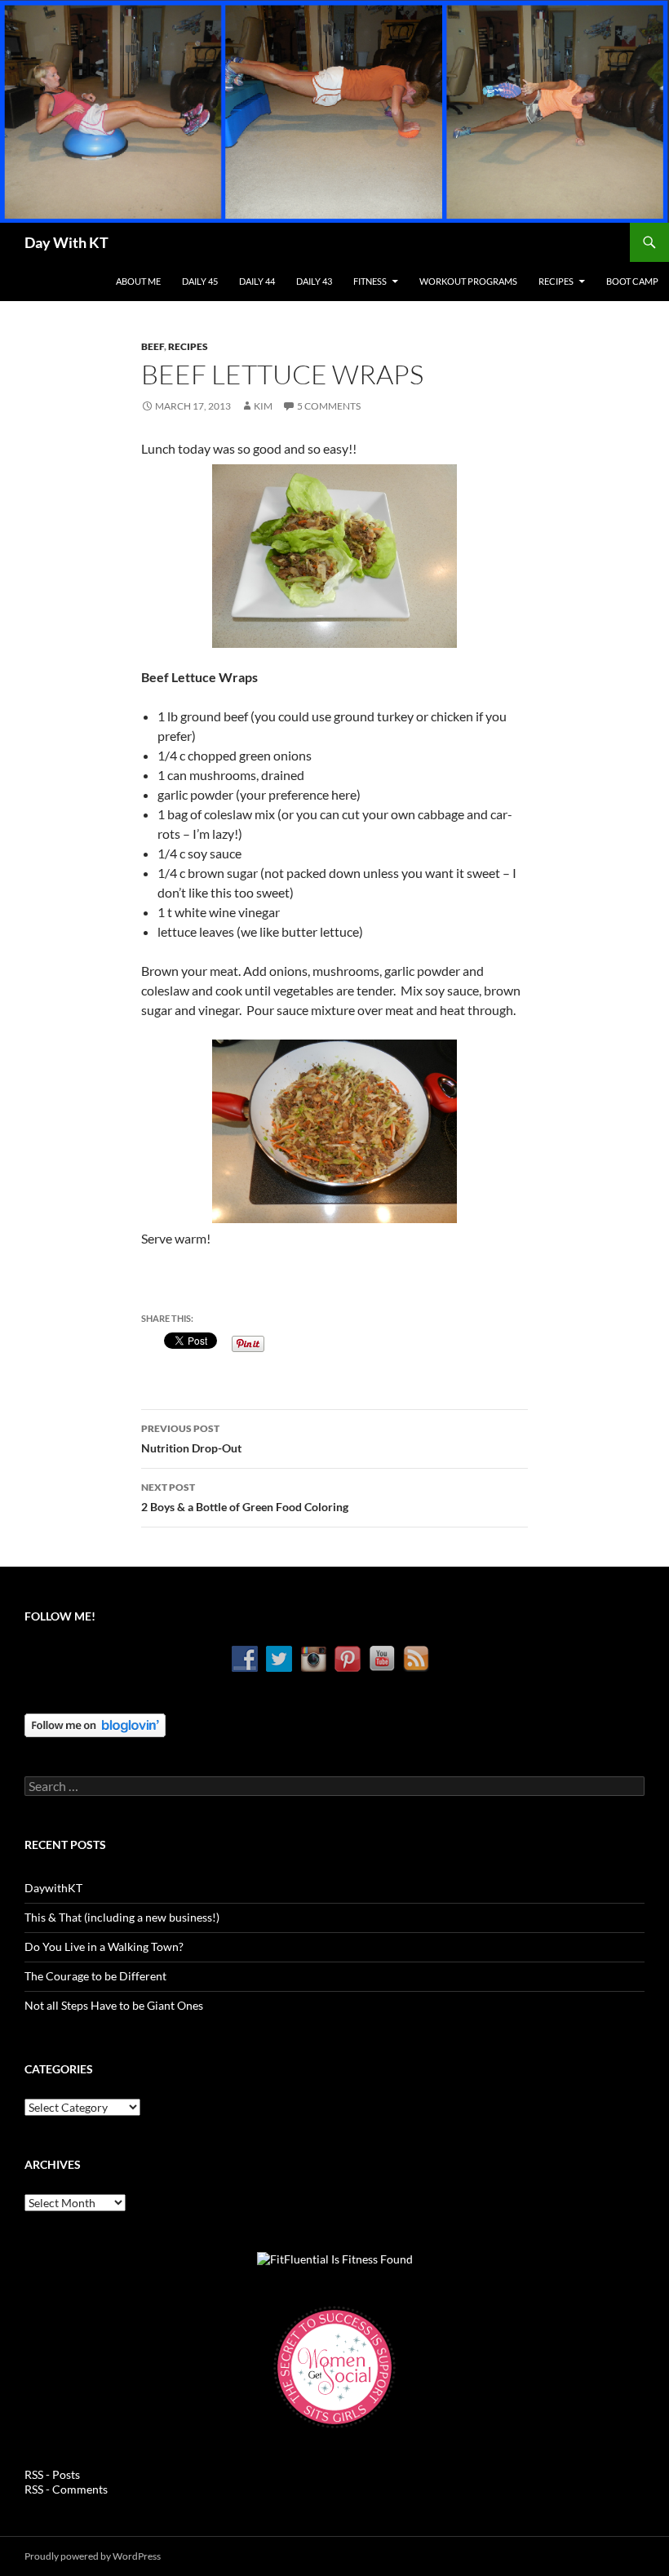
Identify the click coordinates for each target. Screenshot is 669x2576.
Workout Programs (468, 281)
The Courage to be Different (95, 1976)
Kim (263, 406)
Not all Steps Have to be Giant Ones (114, 2005)
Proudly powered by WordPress (93, 2556)
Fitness (370, 281)
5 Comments (329, 406)
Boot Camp (632, 281)
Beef (153, 346)
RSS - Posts (52, 2474)
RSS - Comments (66, 2489)
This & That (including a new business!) (122, 1917)
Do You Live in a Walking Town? (104, 1946)
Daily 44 (257, 281)
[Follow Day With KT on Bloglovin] (95, 1724)
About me (138, 281)
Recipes (556, 281)
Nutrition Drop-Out (191, 1439)
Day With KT (66, 242)
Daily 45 (200, 281)
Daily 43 (314, 281)
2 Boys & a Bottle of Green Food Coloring (245, 1497)
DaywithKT (53, 1888)
